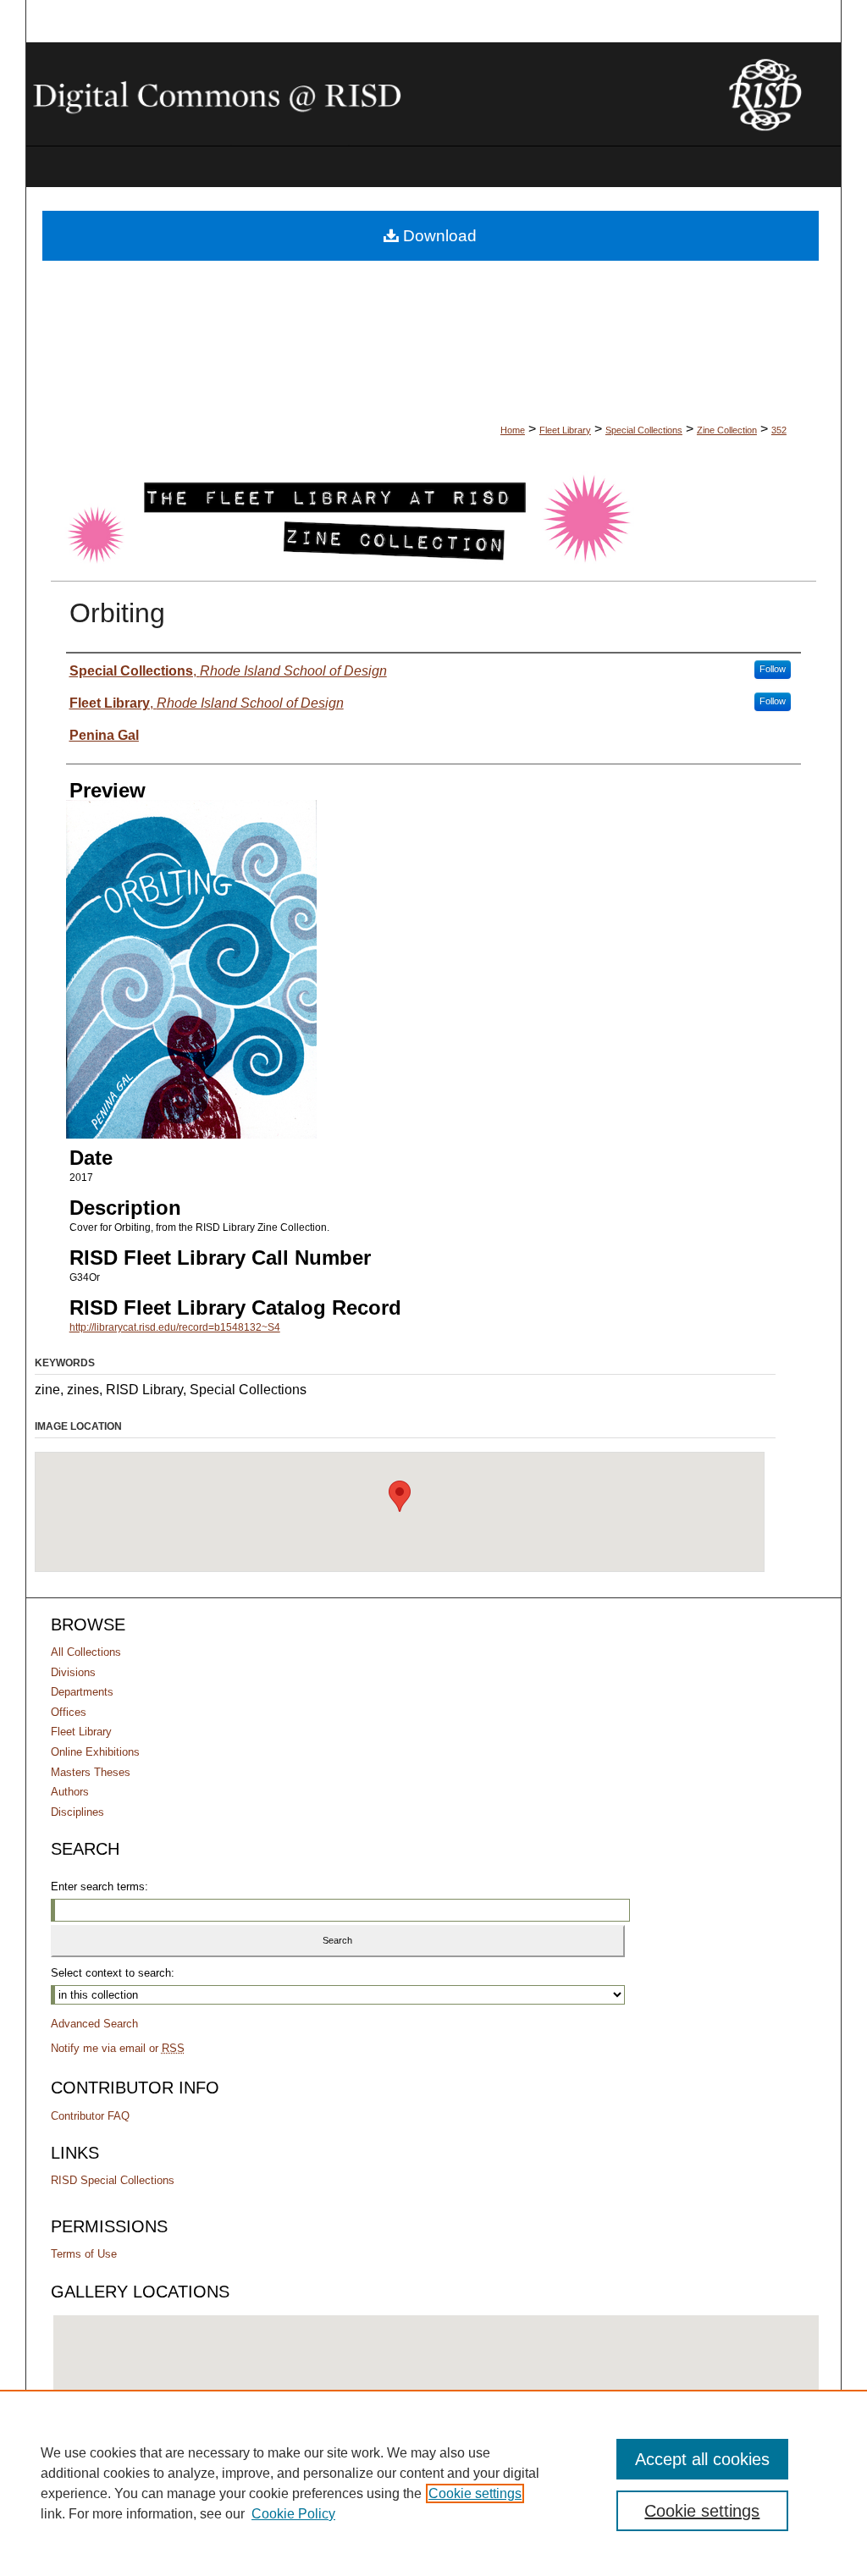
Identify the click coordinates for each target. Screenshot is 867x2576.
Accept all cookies (702, 2459)
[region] (433, 2483)
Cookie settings (475, 2493)
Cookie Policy (293, 2514)
